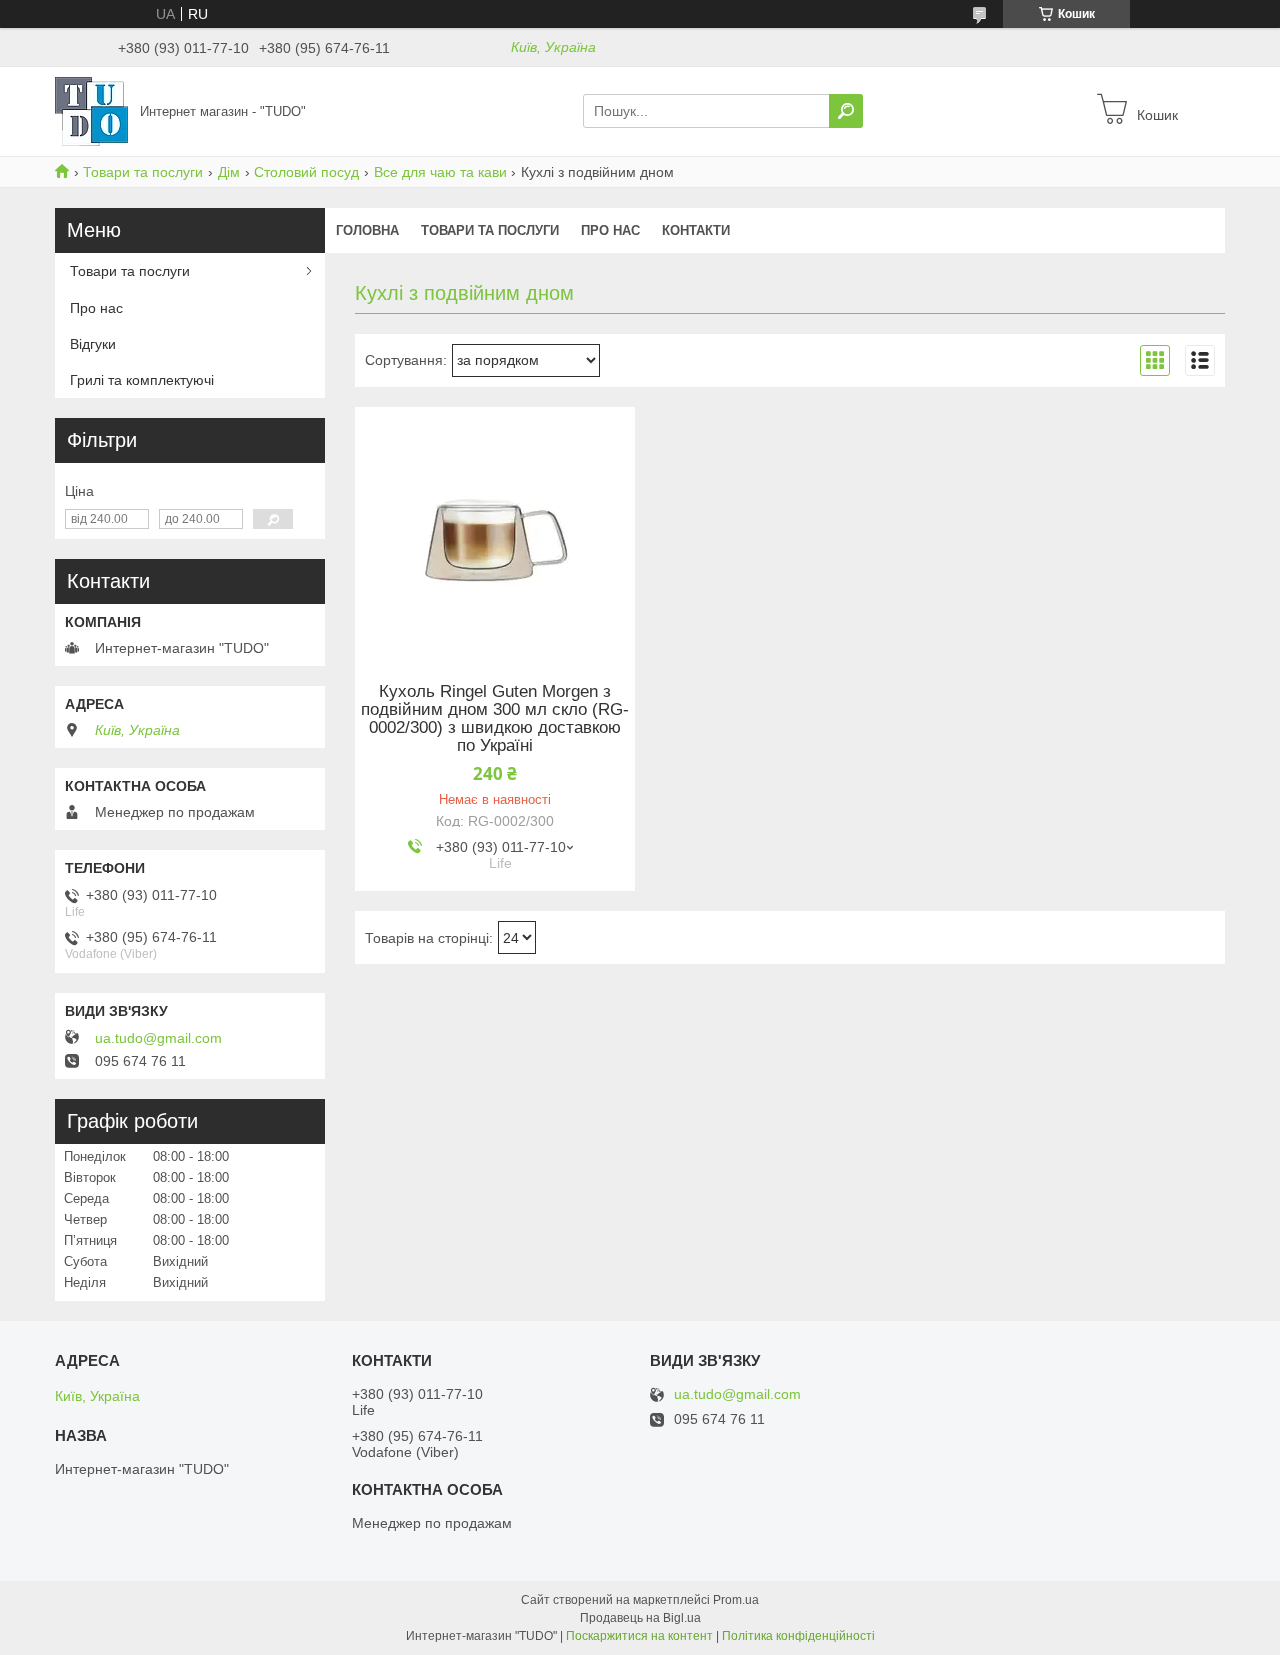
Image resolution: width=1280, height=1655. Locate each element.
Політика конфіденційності (798, 1636)
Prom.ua (736, 1600)
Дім (229, 172)
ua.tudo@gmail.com (158, 1038)
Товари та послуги (143, 172)
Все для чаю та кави (440, 172)
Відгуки (93, 344)
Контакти (696, 230)
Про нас (610, 230)
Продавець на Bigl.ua (640, 1618)
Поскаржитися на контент (639, 1636)
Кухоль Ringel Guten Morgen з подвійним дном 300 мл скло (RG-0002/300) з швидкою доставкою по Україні (495, 719)
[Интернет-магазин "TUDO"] (91, 110)
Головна (367, 230)
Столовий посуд (306, 172)
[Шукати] (846, 111)
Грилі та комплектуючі (142, 380)
